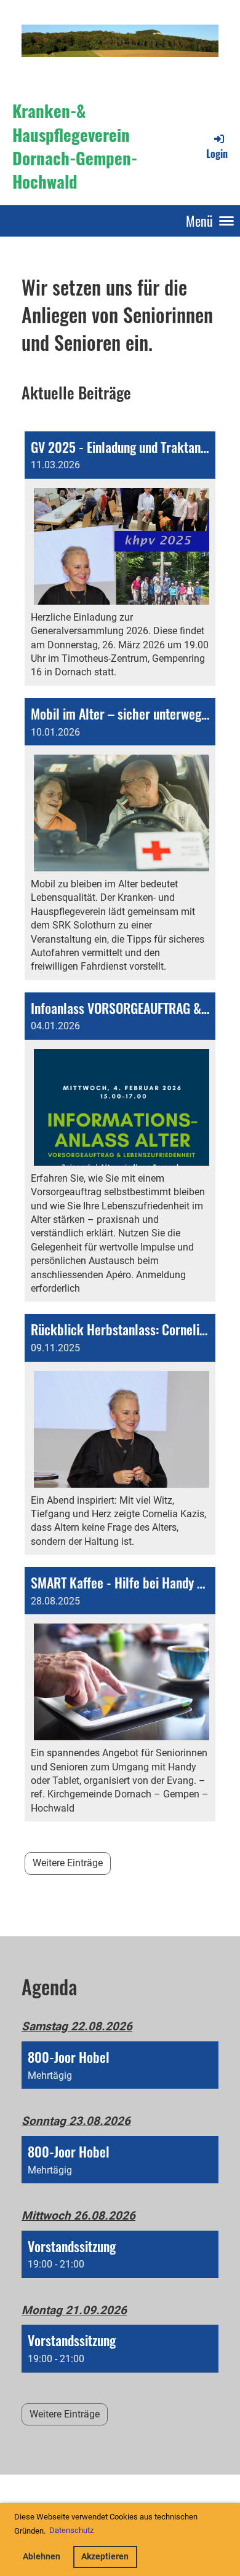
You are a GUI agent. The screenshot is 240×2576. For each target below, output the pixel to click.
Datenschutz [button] (71, 2530)
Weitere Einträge (68, 1863)
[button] (120, 2065)
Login (217, 153)
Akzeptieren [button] (105, 2557)
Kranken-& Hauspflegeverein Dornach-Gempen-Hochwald (75, 146)
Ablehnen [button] (42, 2557)
